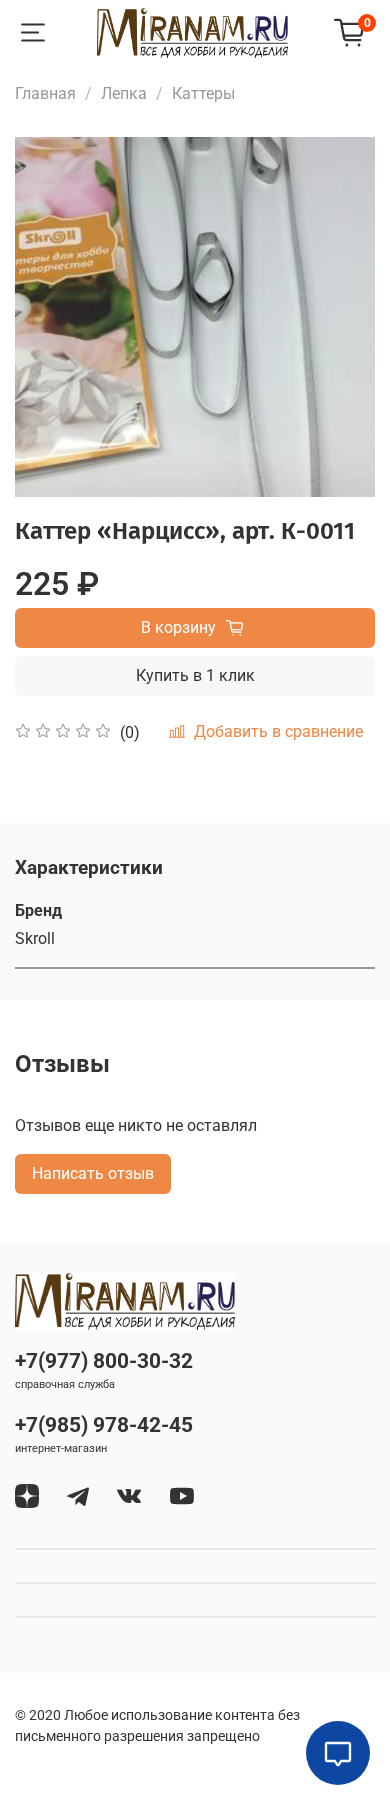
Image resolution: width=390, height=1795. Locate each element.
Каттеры (203, 93)
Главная (45, 93)
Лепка (124, 93)
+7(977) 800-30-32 (104, 1361)
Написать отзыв (93, 1173)
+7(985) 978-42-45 (104, 1425)
